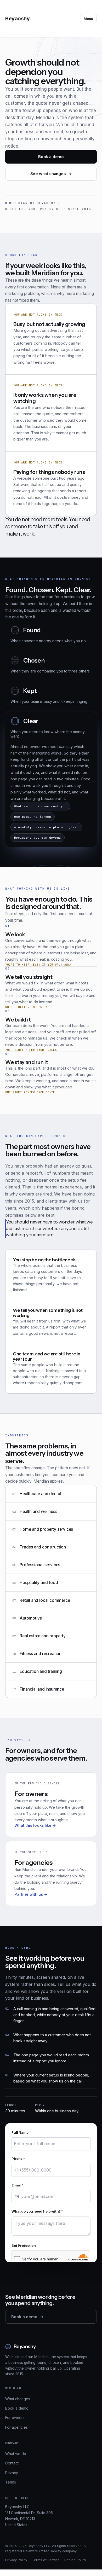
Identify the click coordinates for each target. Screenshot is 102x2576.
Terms (11, 2526)
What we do (16, 2497)
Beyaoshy (17, 19)
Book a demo (51, 157)
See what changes (51, 174)
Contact (12, 2507)
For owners (15, 2462)
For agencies (16, 2471)
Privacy (12, 2517)
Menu (88, 19)
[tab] (51, 689)
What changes (18, 2443)
